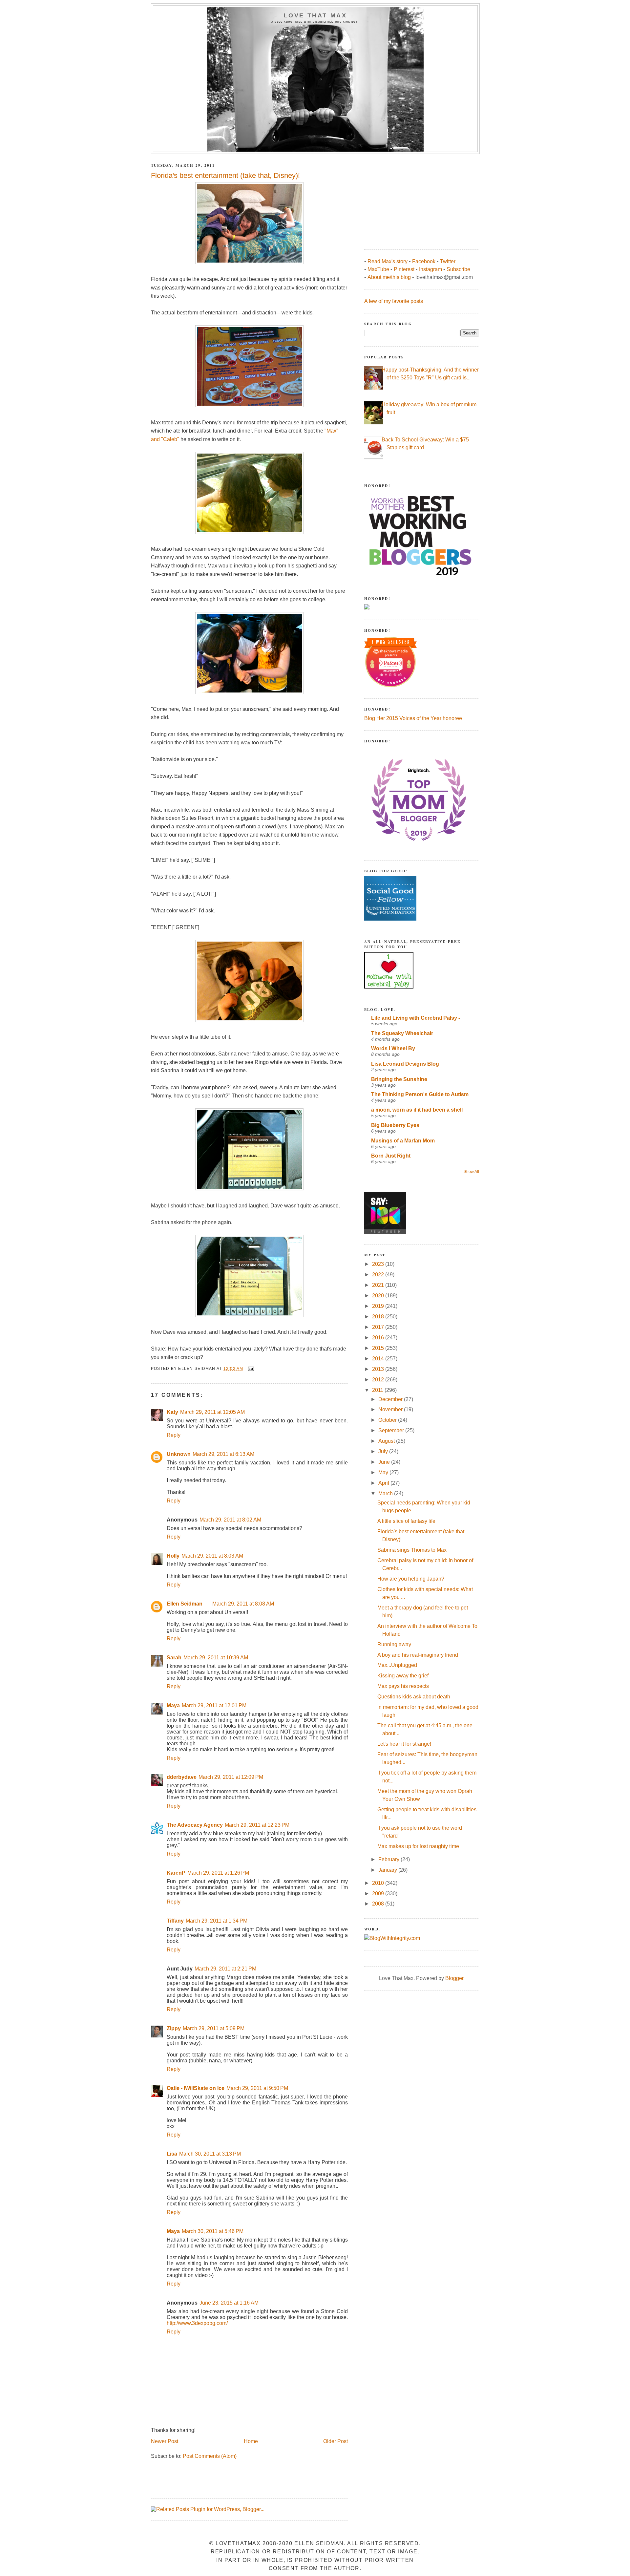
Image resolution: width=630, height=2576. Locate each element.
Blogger (454, 1978)
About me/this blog (389, 277)
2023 (379, 1264)
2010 (379, 1883)
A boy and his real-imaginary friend (418, 1655)
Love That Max (315, 15)
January (388, 1870)
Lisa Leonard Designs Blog (405, 1064)
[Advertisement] (413, 198)
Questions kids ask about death (414, 1697)
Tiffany (175, 1921)
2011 (378, 1390)
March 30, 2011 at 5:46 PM (213, 2231)
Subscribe (458, 269)
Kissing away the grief (403, 1676)
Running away (394, 1644)
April (384, 1483)
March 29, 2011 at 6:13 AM (223, 1454)
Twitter (448, 261)
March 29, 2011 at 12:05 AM (212, 1412)
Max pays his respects (403, 1686)
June (385, 1462)
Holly (173, 1556)
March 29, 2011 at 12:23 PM (257, 1825)
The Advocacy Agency (195, 1825)
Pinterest (404, 269)
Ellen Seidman (185, 1604)
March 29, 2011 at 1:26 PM (218, 1873)
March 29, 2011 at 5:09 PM (214, 2028)
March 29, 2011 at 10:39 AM (216, 1658)
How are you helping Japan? (411, 1579)
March (386, 1493)
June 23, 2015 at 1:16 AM (229, 2303)
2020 (379, 1296)
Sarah (174, 1658)
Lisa (172, 2154)
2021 (379, 1285)
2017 (379, 1327)
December (391, 1399)
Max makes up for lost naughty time (418, 1846)
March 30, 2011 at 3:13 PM (210, 2154)
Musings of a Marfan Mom (403, 1141)
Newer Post (165, 2441)
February (389, 1859)
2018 (379, 1317)
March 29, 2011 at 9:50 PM (257, 2088)
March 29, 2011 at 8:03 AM (212, 1556)
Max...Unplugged (397, 1665)
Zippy (174, 2028)
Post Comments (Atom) (210, 2456)
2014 (379, 1359)
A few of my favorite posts (394, 301)
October (388, 1420)
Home (251, 2441)
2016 (379, 1338)
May (384, 1472)
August (387, 1441)
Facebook (424, 261)
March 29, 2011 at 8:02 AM (230, 1520)
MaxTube (378, 269)
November (391, 1409)
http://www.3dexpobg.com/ (197, 2323)
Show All (471, 1172)
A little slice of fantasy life (406, 1521)
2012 (379, 1380)
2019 (379, 1306)
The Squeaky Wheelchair (402, 1033)
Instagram (430, 269)
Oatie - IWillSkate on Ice (196, 2088)
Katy (172, 1412)
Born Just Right (391, 1156)
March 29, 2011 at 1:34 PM (217, 1921)
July (384, 1451)
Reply (174, 1435)
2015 (379, 1348)
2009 (379, 1894)
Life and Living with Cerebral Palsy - (416, 1018)
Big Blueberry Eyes (395, 1125)
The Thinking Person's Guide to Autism (420, 1094)
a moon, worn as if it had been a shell (417, 1110)
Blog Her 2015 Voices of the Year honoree (413, 718)
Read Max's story (388, 261)
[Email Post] (251, 1369)
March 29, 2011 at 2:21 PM (225, 1969)
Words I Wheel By (393, 1048)
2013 (379, 1369)
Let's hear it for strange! (404, 1744)
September (392, 1430)
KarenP (176, 1873)
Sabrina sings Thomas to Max (412, 1550)
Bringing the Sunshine (399, 1079)
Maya (173, 1705)
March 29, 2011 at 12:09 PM (231, 1777)
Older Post (336, 2441)
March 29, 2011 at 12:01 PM (214, 1705)
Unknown (179, 1454)
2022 (379, 1275)
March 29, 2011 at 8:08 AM (243, 1604)
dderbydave (182, 1777)
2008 (379, 1904)
